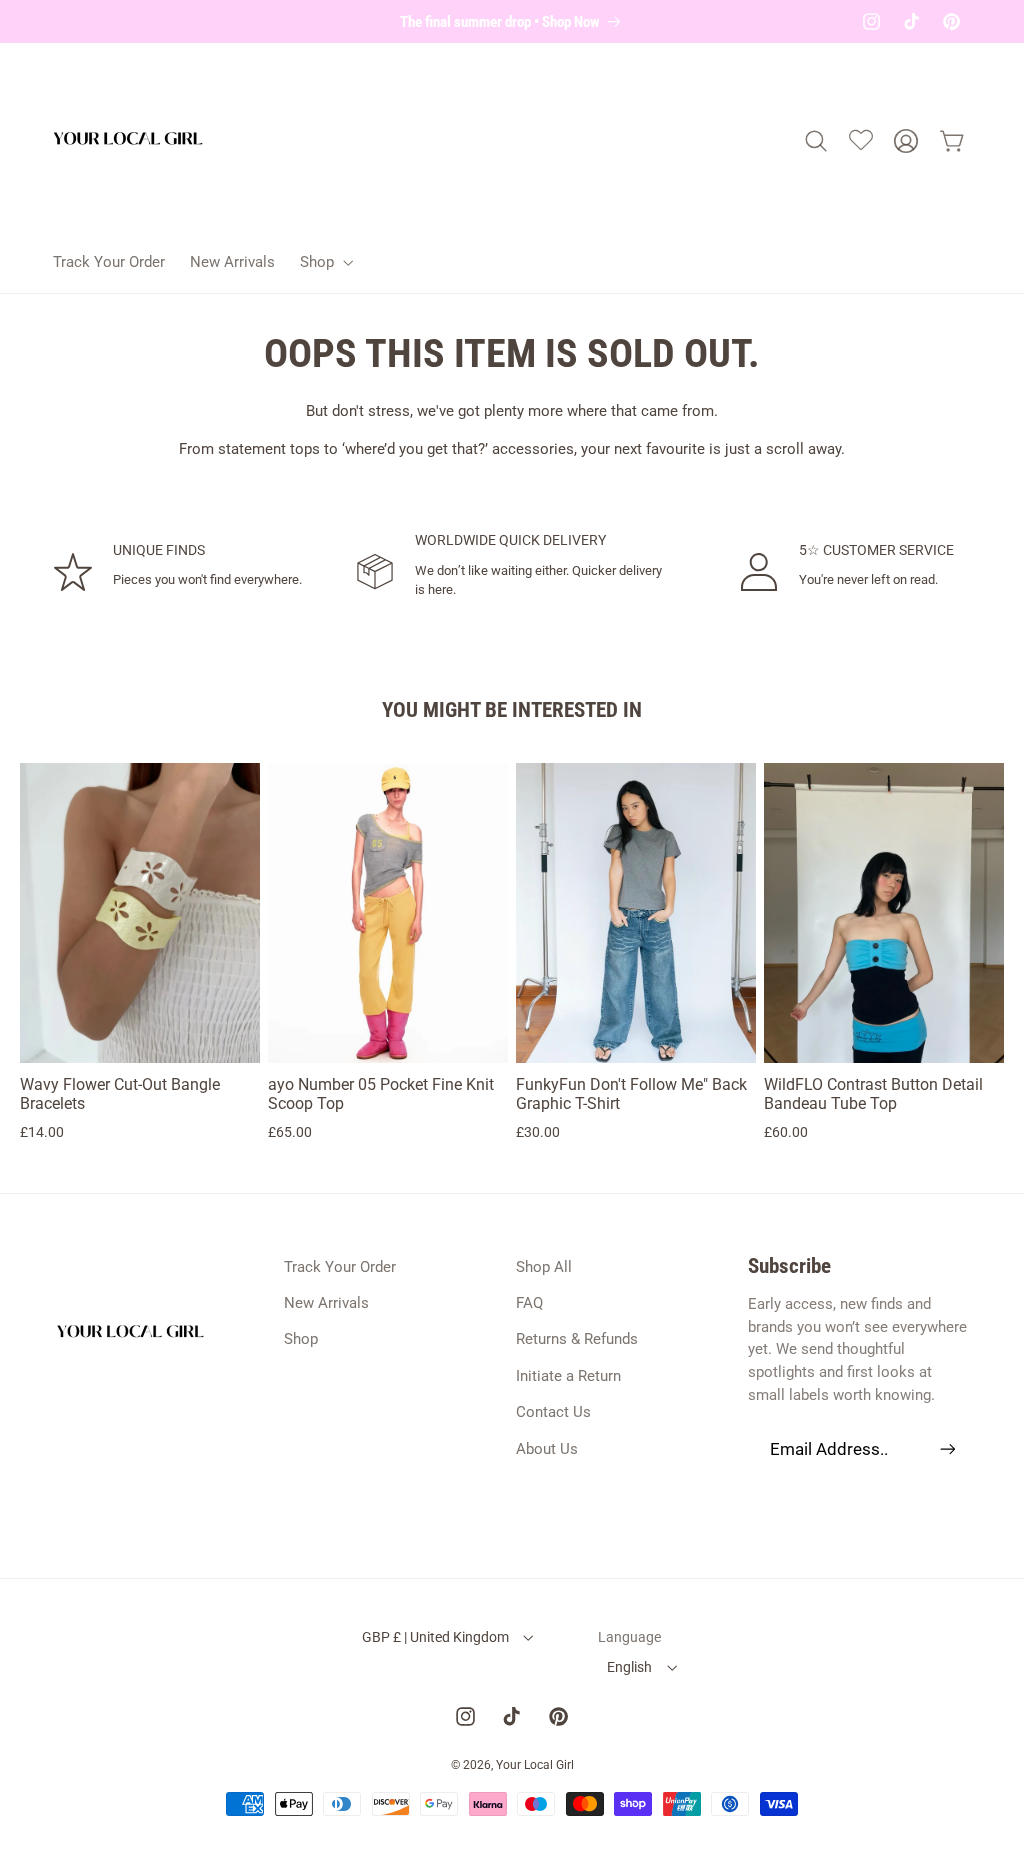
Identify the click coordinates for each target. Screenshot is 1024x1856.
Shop (301, 1339)
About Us (547, 1449)
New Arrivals (326, 1303)
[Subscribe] (947, 1448)
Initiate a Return (568, 1376)
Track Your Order (340, 1267)
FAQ (529, 1303)
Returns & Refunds (577, 1339)
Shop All (544, 1267)
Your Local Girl (535, 1765)
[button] (324, 261)
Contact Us (553, 1412)
